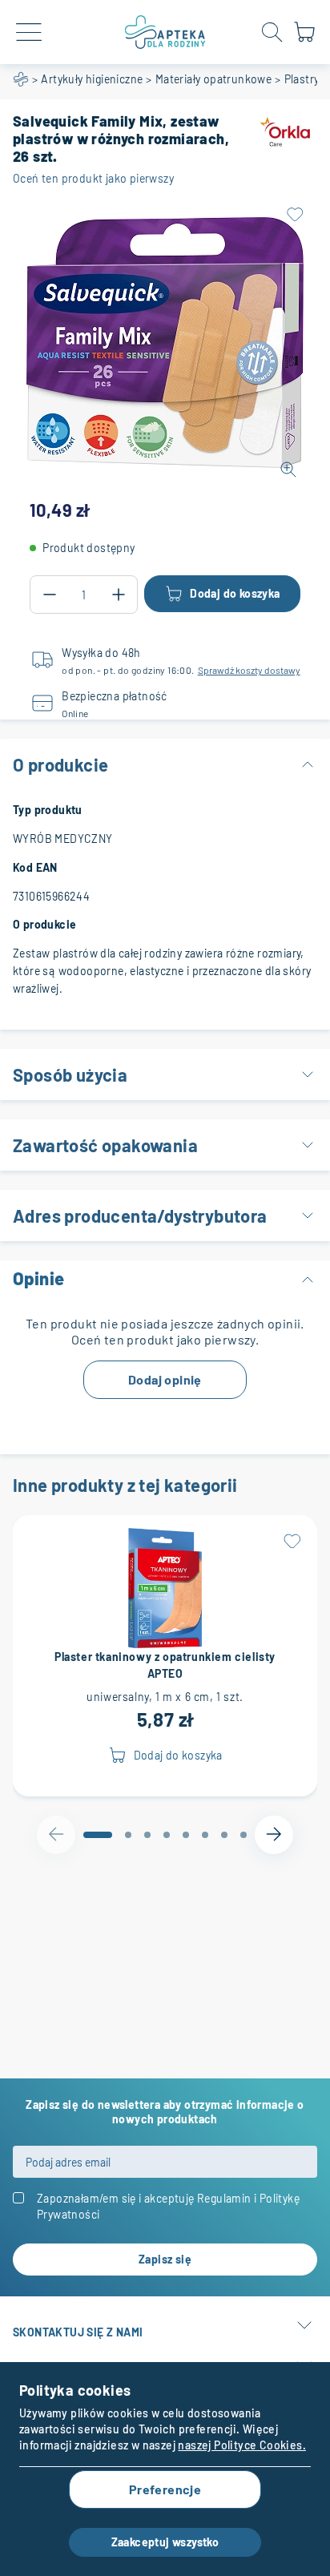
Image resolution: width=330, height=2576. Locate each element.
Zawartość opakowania (105, 1145)
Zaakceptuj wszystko (165, 2542)
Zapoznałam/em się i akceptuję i (168, 2206)
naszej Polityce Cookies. (242, 2445)
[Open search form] (272, 32)
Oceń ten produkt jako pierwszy (93, 178)
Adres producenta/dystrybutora (140, 1215)
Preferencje (165, 2489)
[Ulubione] (295, 215)
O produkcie (60, 764)
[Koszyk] (304, 39)
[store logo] (165, 32)
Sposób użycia (70, 1074)
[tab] (98, 1835)
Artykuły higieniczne (92, 79)
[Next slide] (274, 1835)
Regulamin (224, 2198)
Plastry (302, 79)
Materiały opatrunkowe (213, 79)
